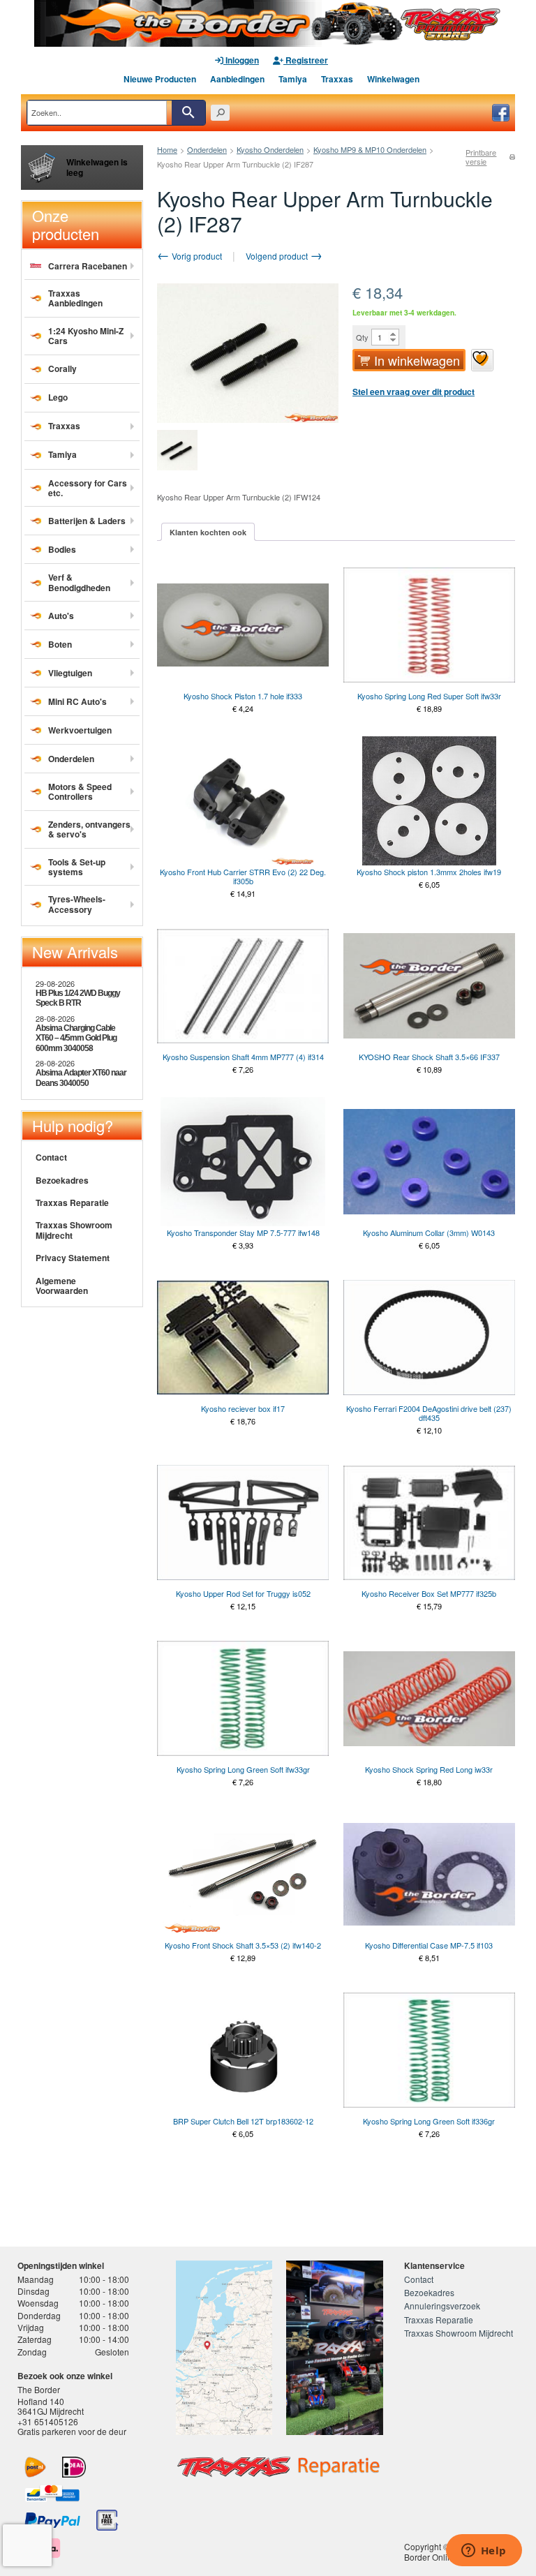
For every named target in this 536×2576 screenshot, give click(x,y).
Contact (51, 1157)
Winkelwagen (393, 79)
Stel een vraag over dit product (414, 392)
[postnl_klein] (35, 2467)
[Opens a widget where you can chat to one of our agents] (484, 2552)
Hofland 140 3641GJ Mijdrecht (51, 2406)
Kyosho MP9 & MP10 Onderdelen (370, 149)
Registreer (306, 60)
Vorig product (196, 256)
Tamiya (293, 79)
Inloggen (241, 60)
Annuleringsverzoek (442, 2306)
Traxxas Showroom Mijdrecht (74, 1230)
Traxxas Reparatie (72, 1203)
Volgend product (278, 256)
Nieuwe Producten (160, 79)
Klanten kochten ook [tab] (208, 532)
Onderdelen (207, 149)
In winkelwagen (417, 360)
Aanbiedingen (237, 79)
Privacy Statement (73, 1258)
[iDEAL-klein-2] (74, 2467)
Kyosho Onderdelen (270, 149)
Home (167, 149)
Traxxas (337, 79)
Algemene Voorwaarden (62, 1286)
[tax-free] (107, 2520)
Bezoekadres (62, 1180)
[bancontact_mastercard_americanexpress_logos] (52, 2494)
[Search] (188, 113)
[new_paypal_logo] (52, 2520)
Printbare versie (481, 157)
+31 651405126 (48, 2421)
